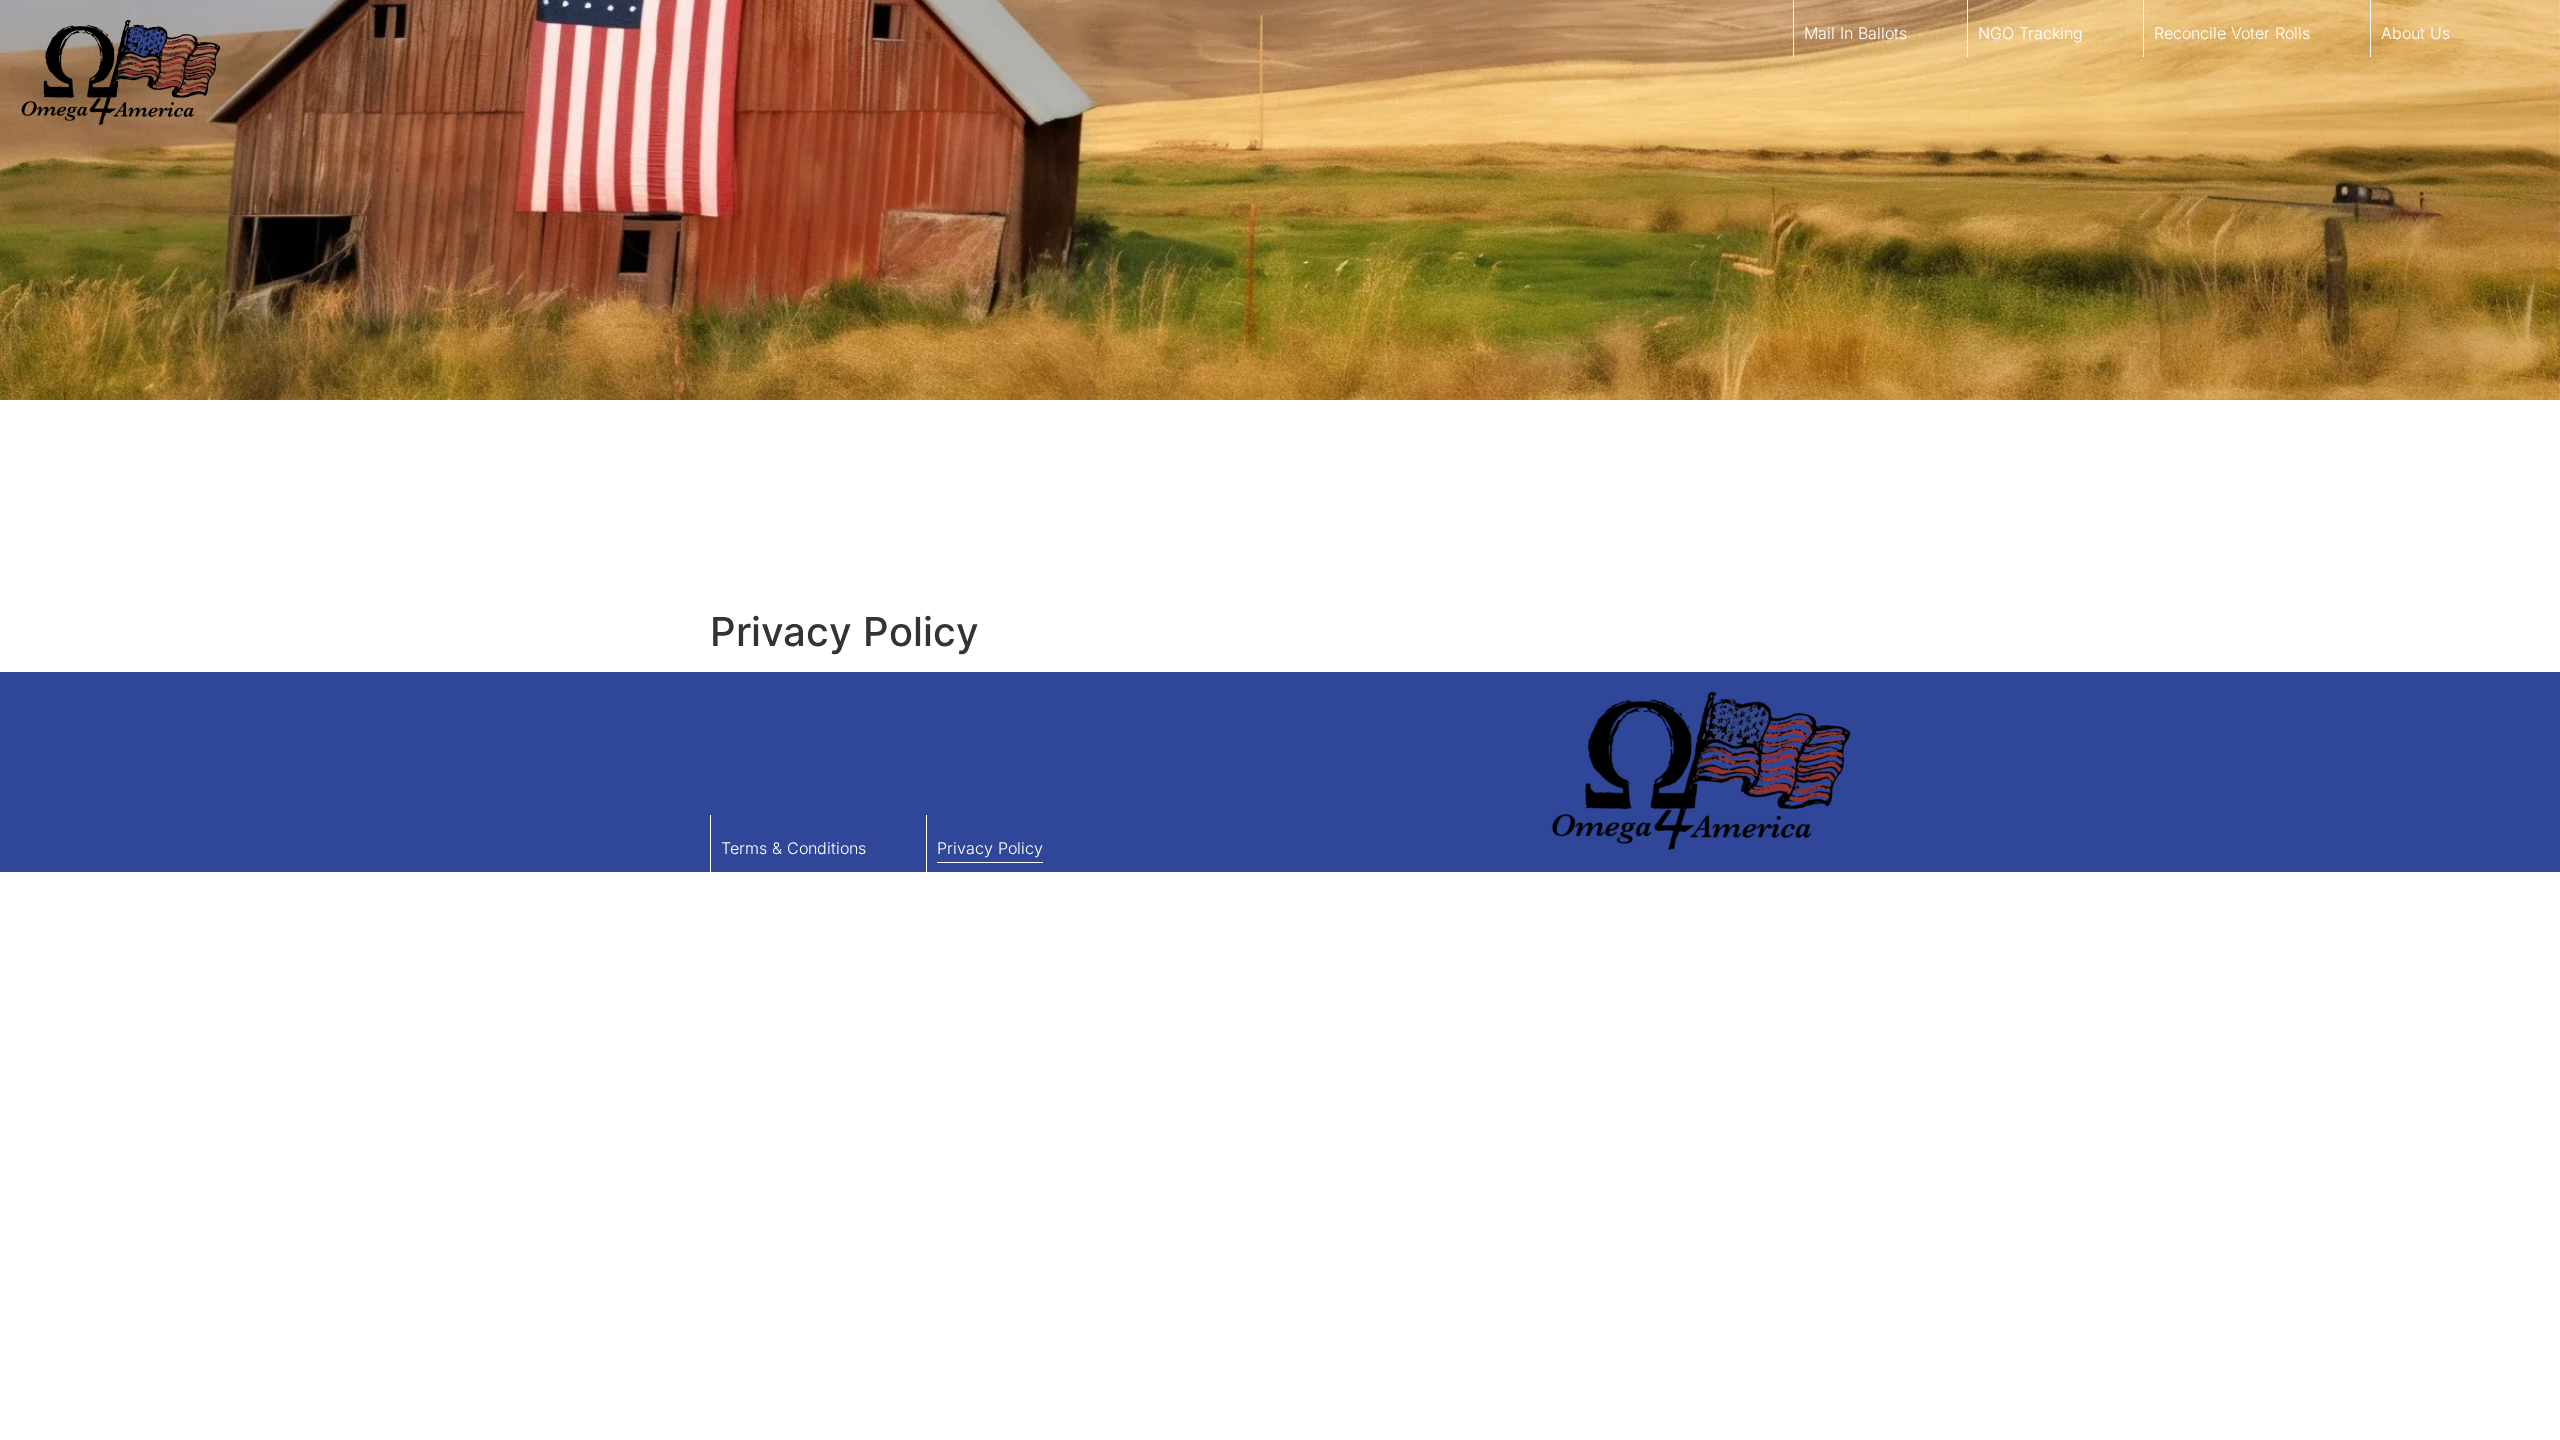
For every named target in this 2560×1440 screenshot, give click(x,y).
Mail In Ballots (1855, 33)
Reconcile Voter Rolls (2232, 33)
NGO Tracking (2030, 33)
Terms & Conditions (793, 848)
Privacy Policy (990, 848)
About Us (2415, 33)
